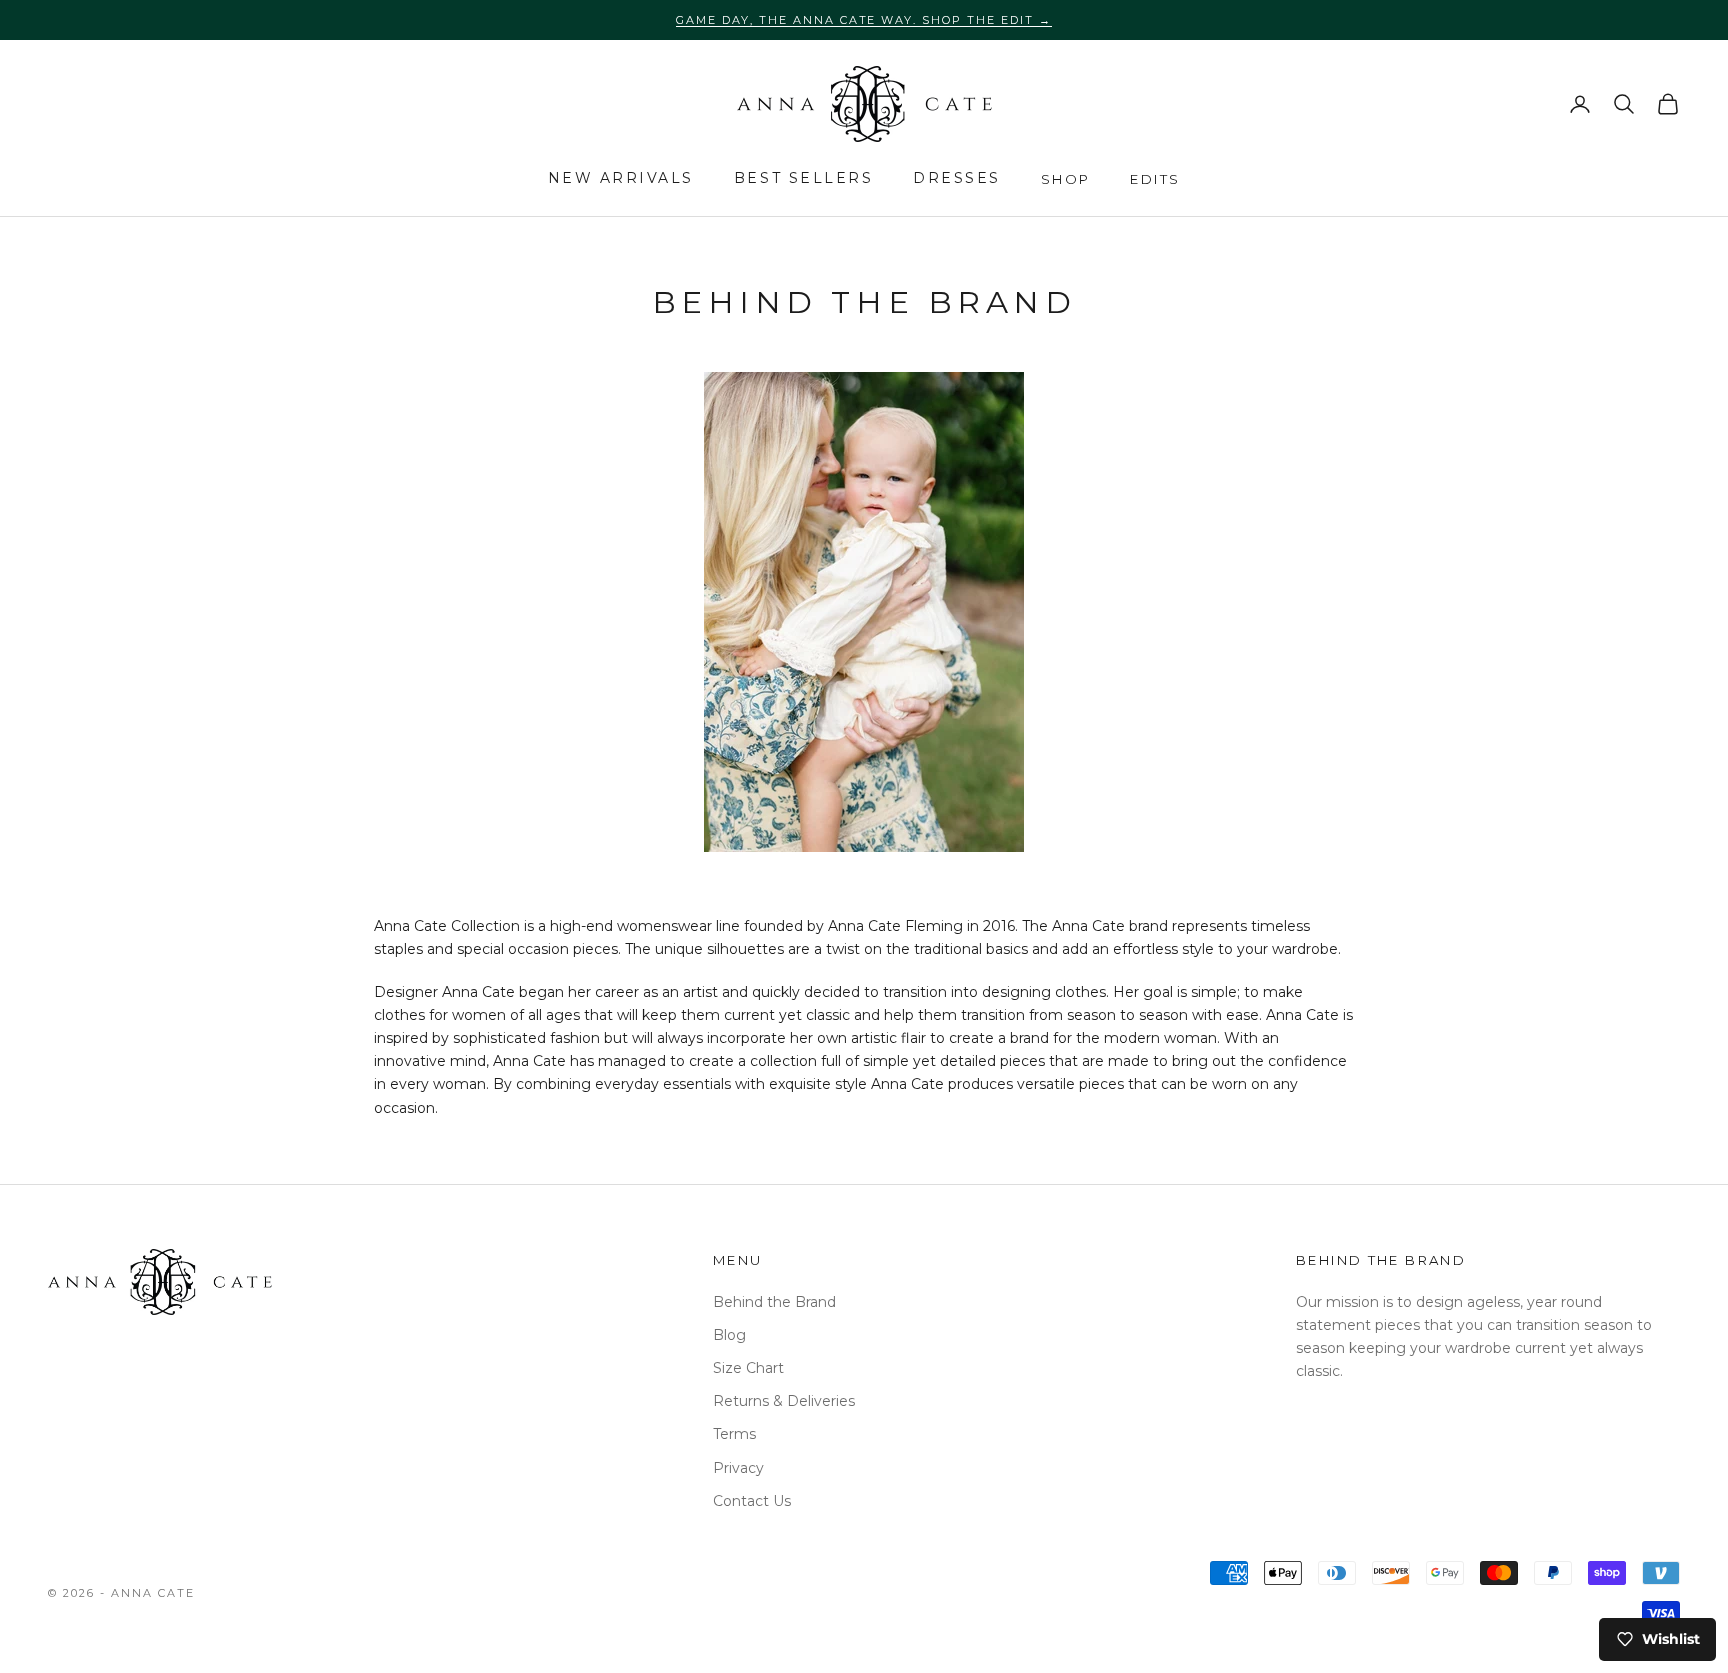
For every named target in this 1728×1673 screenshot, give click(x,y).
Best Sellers (803, 178)
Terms (734, 1434)
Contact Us (752, 1501)
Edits (1155, 179)
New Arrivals (621, 178)
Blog (729, 1335)
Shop (1066, 179)
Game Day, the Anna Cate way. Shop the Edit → (864, 20)
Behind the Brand (774, 1302)
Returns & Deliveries (784, 1401)
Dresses (957, 178)
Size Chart (748, 1368)
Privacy (738, 1468)
